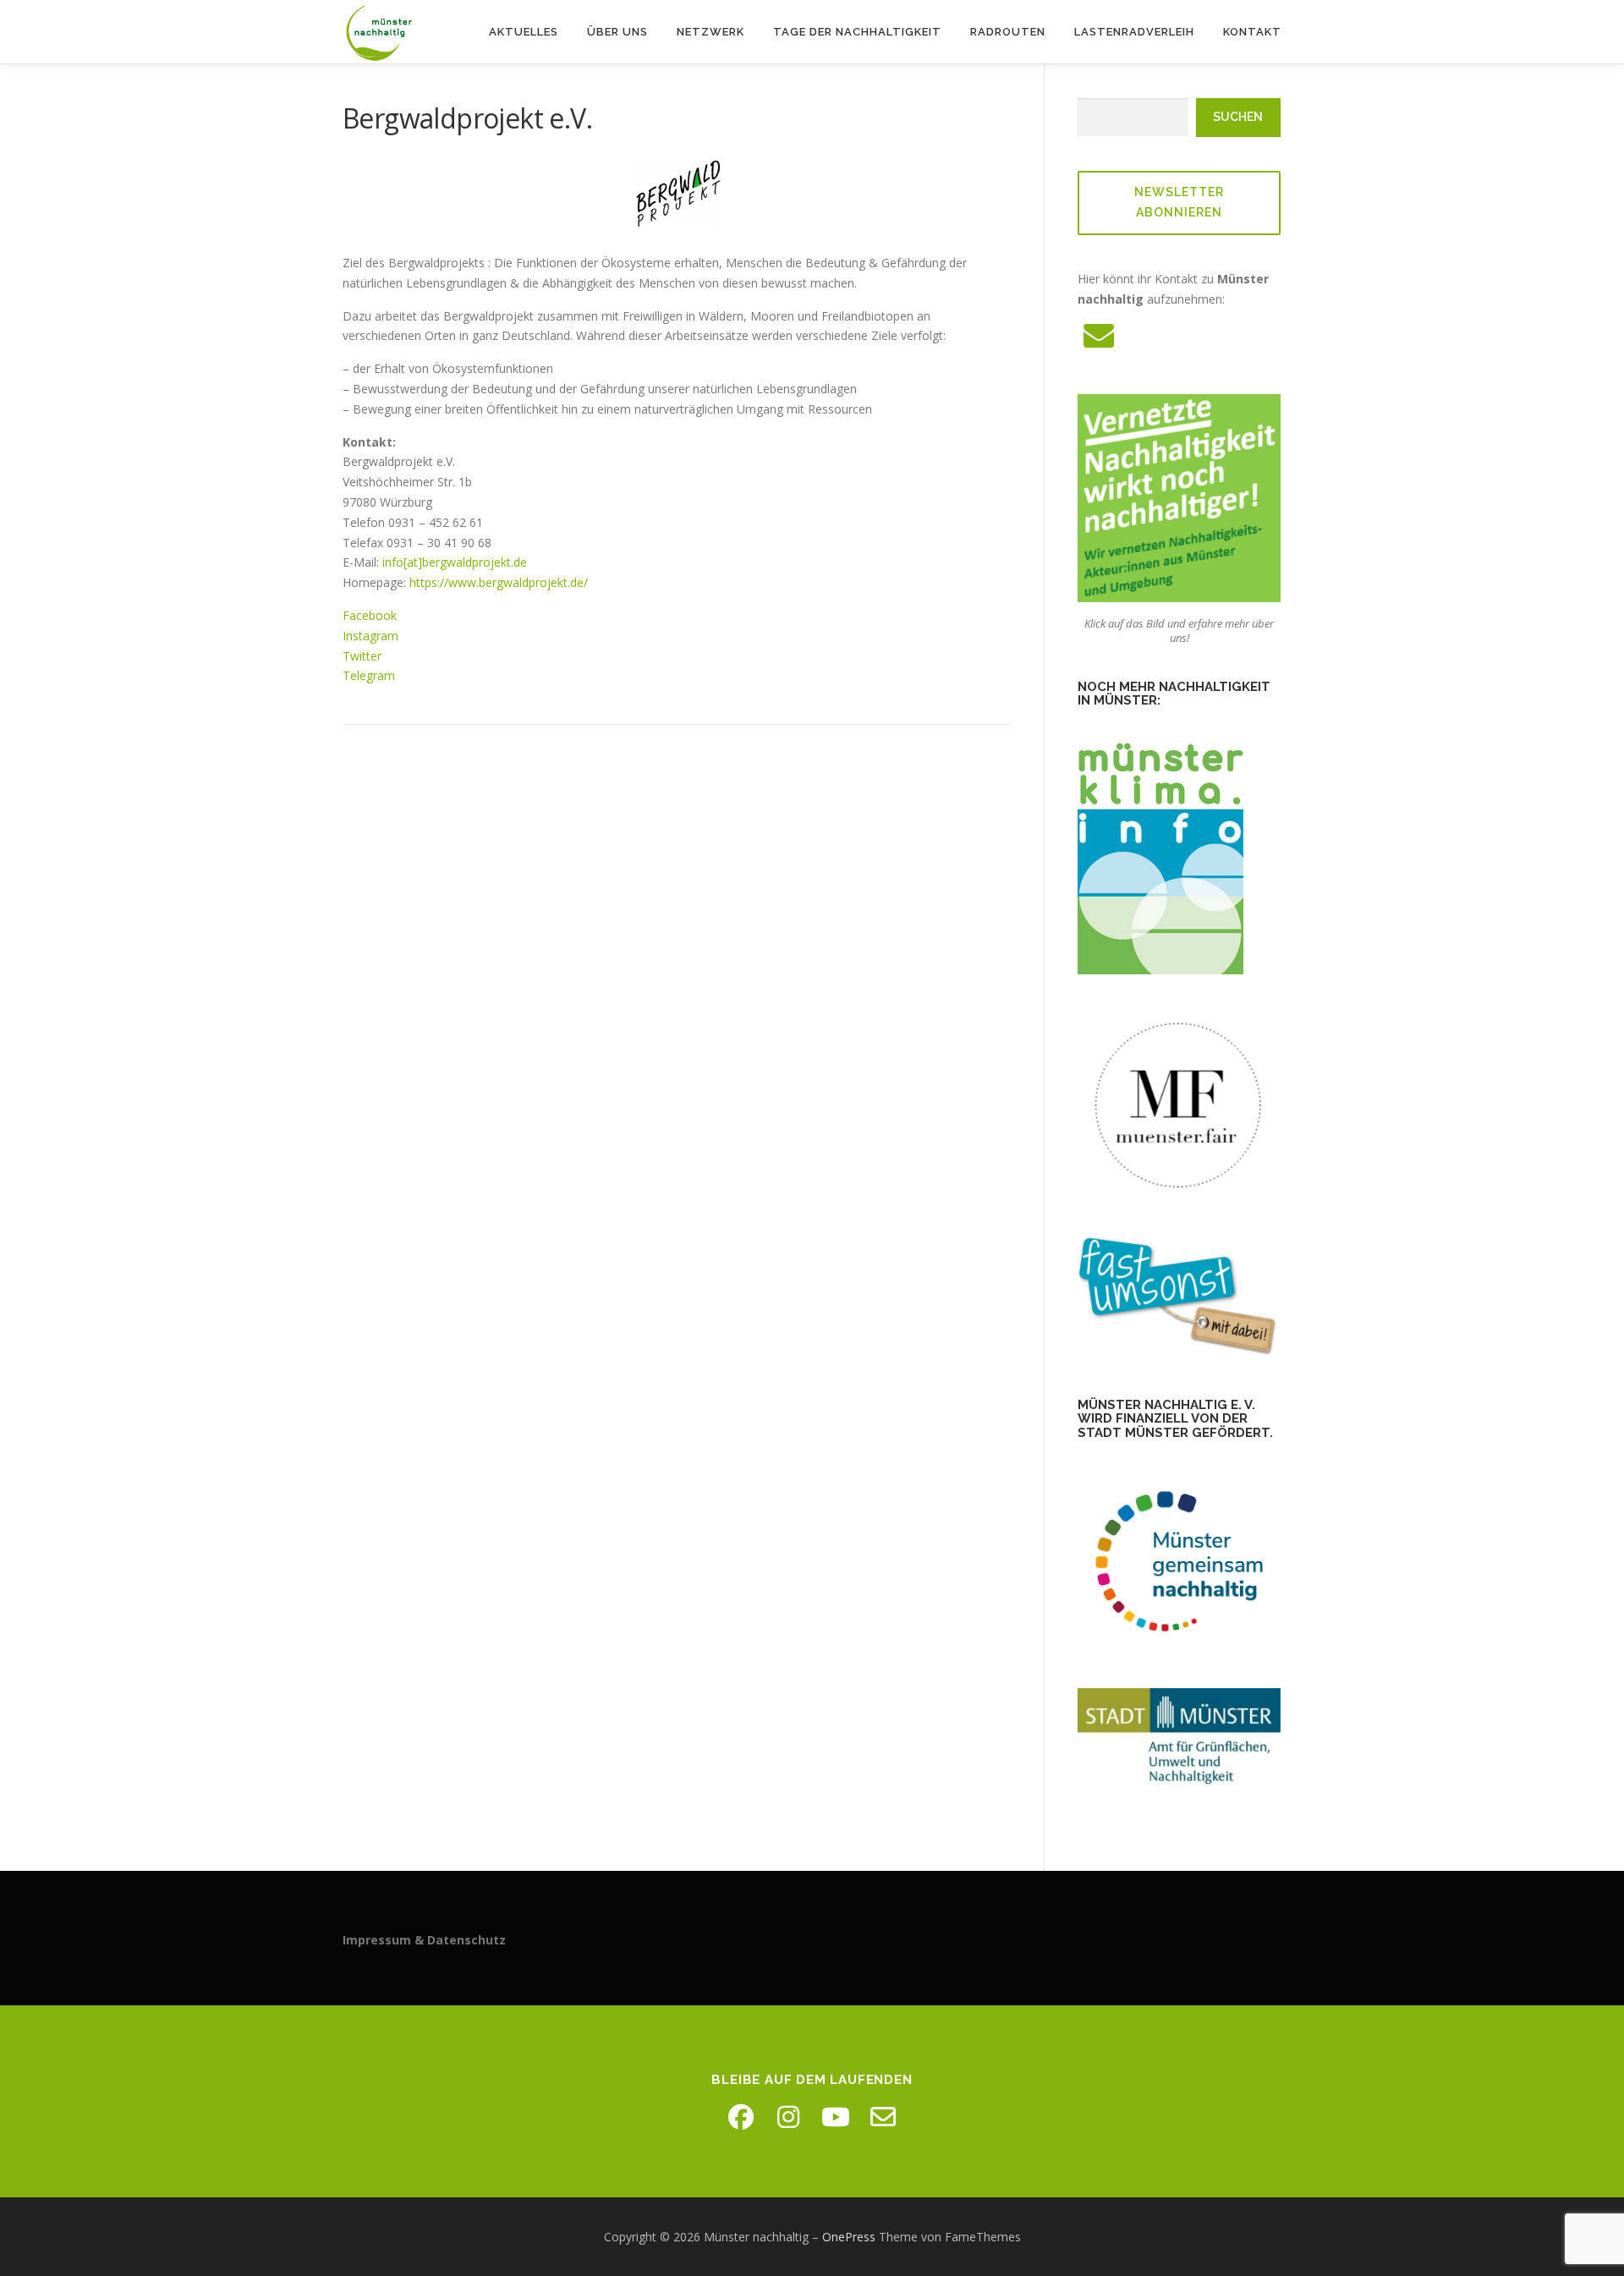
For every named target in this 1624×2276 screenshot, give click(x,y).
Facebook (370, 615)
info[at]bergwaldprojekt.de (455, 562)
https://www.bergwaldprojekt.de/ (499, 582)
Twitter (362, 656)
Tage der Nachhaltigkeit (857, 32)
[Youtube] (836, 2117)
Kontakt (1252, 32)
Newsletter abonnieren (1179, 202)
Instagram (370, 636)
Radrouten (1008, 32)
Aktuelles (524, 32)
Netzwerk (710, 32)
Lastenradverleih (1134, 32)
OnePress (849, 2237)
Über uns (617, 32)
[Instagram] (788, 2117)
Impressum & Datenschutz (424, 1940)
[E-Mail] (883, 2117)
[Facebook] (741, 2117)
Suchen (1238, 117)
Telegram (369, 675)
